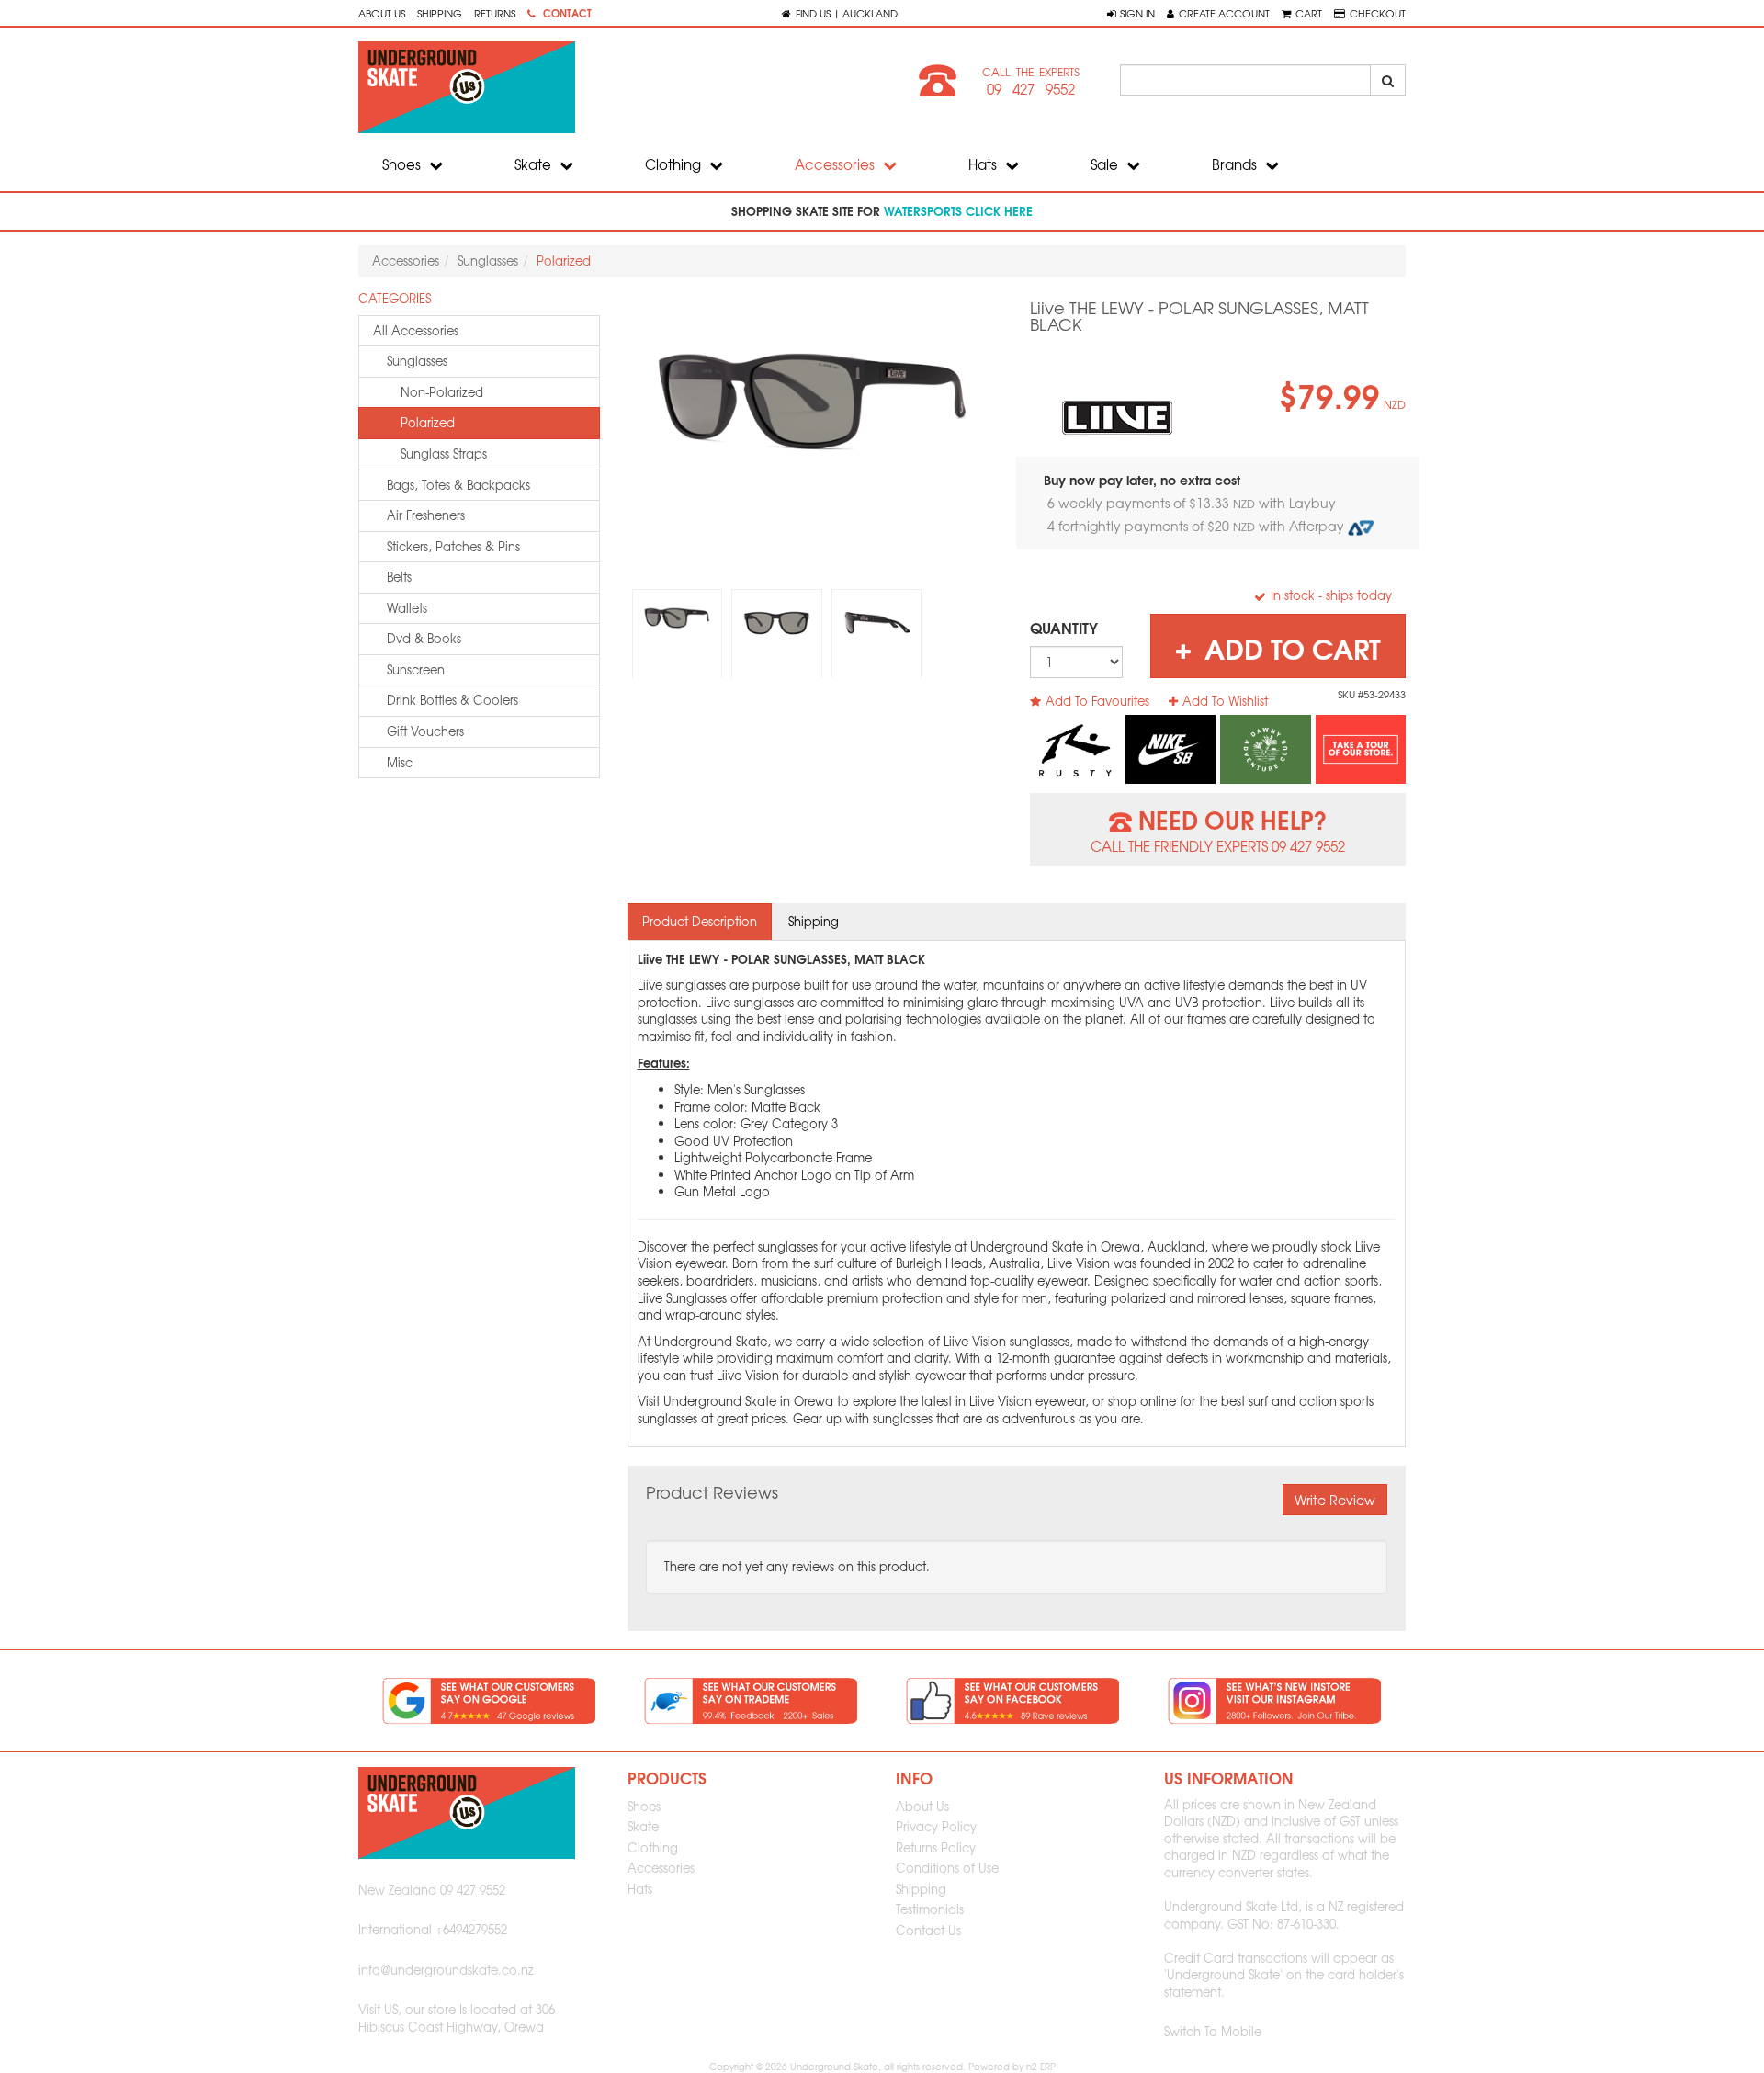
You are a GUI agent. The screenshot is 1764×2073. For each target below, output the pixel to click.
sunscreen (416, 669)
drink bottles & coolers (452, 700)
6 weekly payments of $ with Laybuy (1193, 503)
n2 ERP (1041, 2066)
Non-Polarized (442, 392)
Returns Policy (936, 1847)
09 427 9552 (1031, 89)
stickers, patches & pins (453, 546)
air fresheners (426, 515)
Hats (984, 164)
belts (399, 577)
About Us (382, 13)
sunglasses (417, 361)
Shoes (403, 164)
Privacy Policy (936, 1826)
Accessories (837, 164)
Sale (1106, 164)
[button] (1131, 13)
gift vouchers (425, 731)
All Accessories (416, 330)
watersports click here (958, 210)
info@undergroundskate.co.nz (446, 1970)
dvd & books (424, 638)
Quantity (1064, 627)
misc (400, 762)
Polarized (564, 261)
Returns (495, 13)
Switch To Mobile (1213, 2031)
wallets (407, 608)
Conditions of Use (947, 1868)
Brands (1236, 164)
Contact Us (928, 1930)
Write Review (1335, 1500)
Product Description (700, 921)
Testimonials (930, 1909)
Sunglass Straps (444, 453)
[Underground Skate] (613, 87)
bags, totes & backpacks (458, 485)
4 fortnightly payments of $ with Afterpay (1198, 526)
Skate (535, 164)
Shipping (440, 13)
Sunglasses (488, 261)
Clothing (675, 164)
